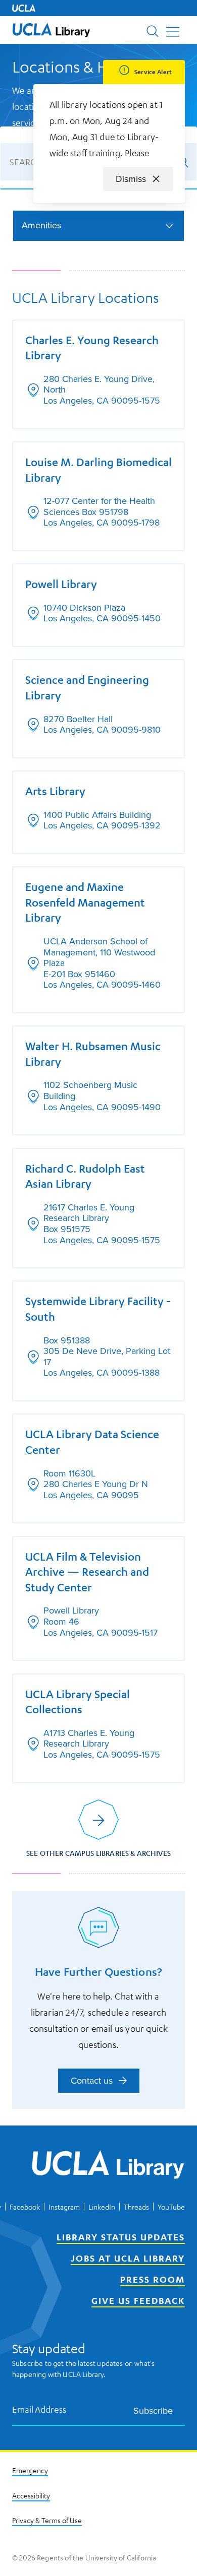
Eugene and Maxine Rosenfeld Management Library (85, 902)
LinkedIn (102, 2207)
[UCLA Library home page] (51, 30)
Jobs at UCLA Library (128, 2258)
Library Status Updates (121, 2237)
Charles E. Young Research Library (92, 348)
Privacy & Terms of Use (47, 2520)
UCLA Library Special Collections (78, 1702)
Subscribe (153, 2410)
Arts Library (55, 791)
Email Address (39, 2409)
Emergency (30, 2470)
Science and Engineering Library (87, 687)
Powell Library (61, 584)
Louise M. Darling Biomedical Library (98, 470)
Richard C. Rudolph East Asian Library (85, 1176)
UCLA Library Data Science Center (92, 1442)
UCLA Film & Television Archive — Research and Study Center (87, 1572)
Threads (136, 2207)
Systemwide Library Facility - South (98, 1309)
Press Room (153, 2279)
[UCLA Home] (24, 8)
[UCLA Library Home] (108, 2166)
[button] (51, 30)
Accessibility (31, 2495)
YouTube (171, 2207)
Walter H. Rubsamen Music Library (93, 1054)
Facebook (25, 2207)
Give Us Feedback (138, 2300)
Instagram (64, 2207)
